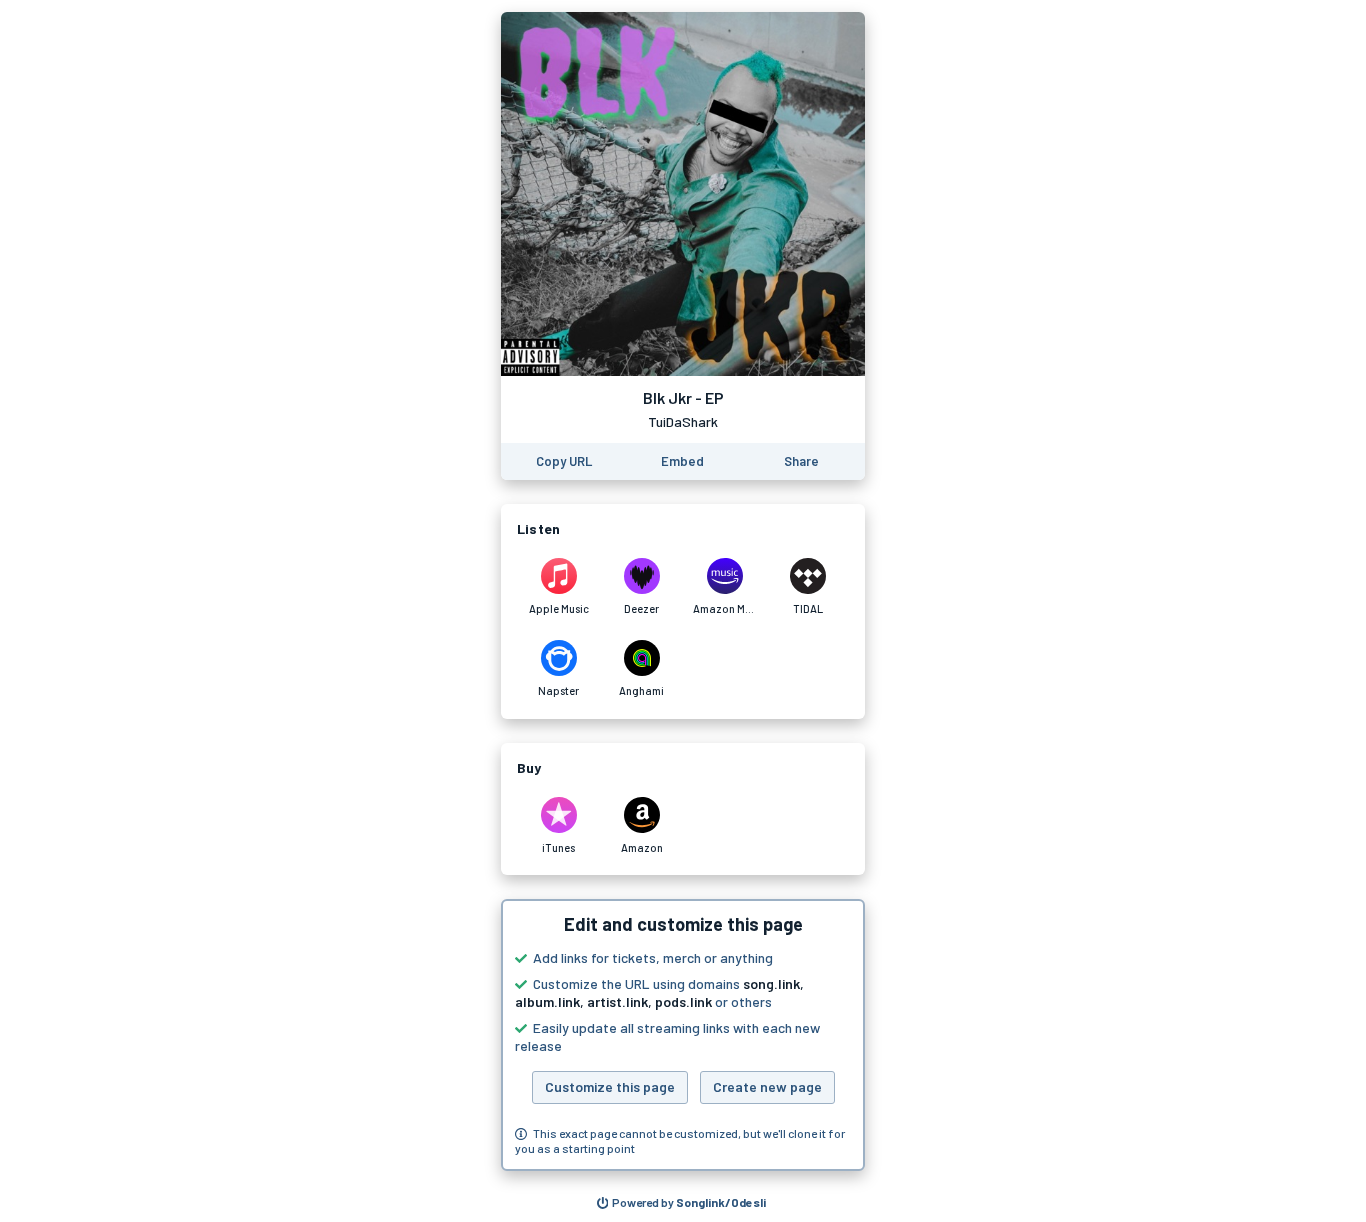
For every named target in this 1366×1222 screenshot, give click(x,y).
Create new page (767, 1086)
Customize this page (610, 1086)
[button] (683, 1035)
